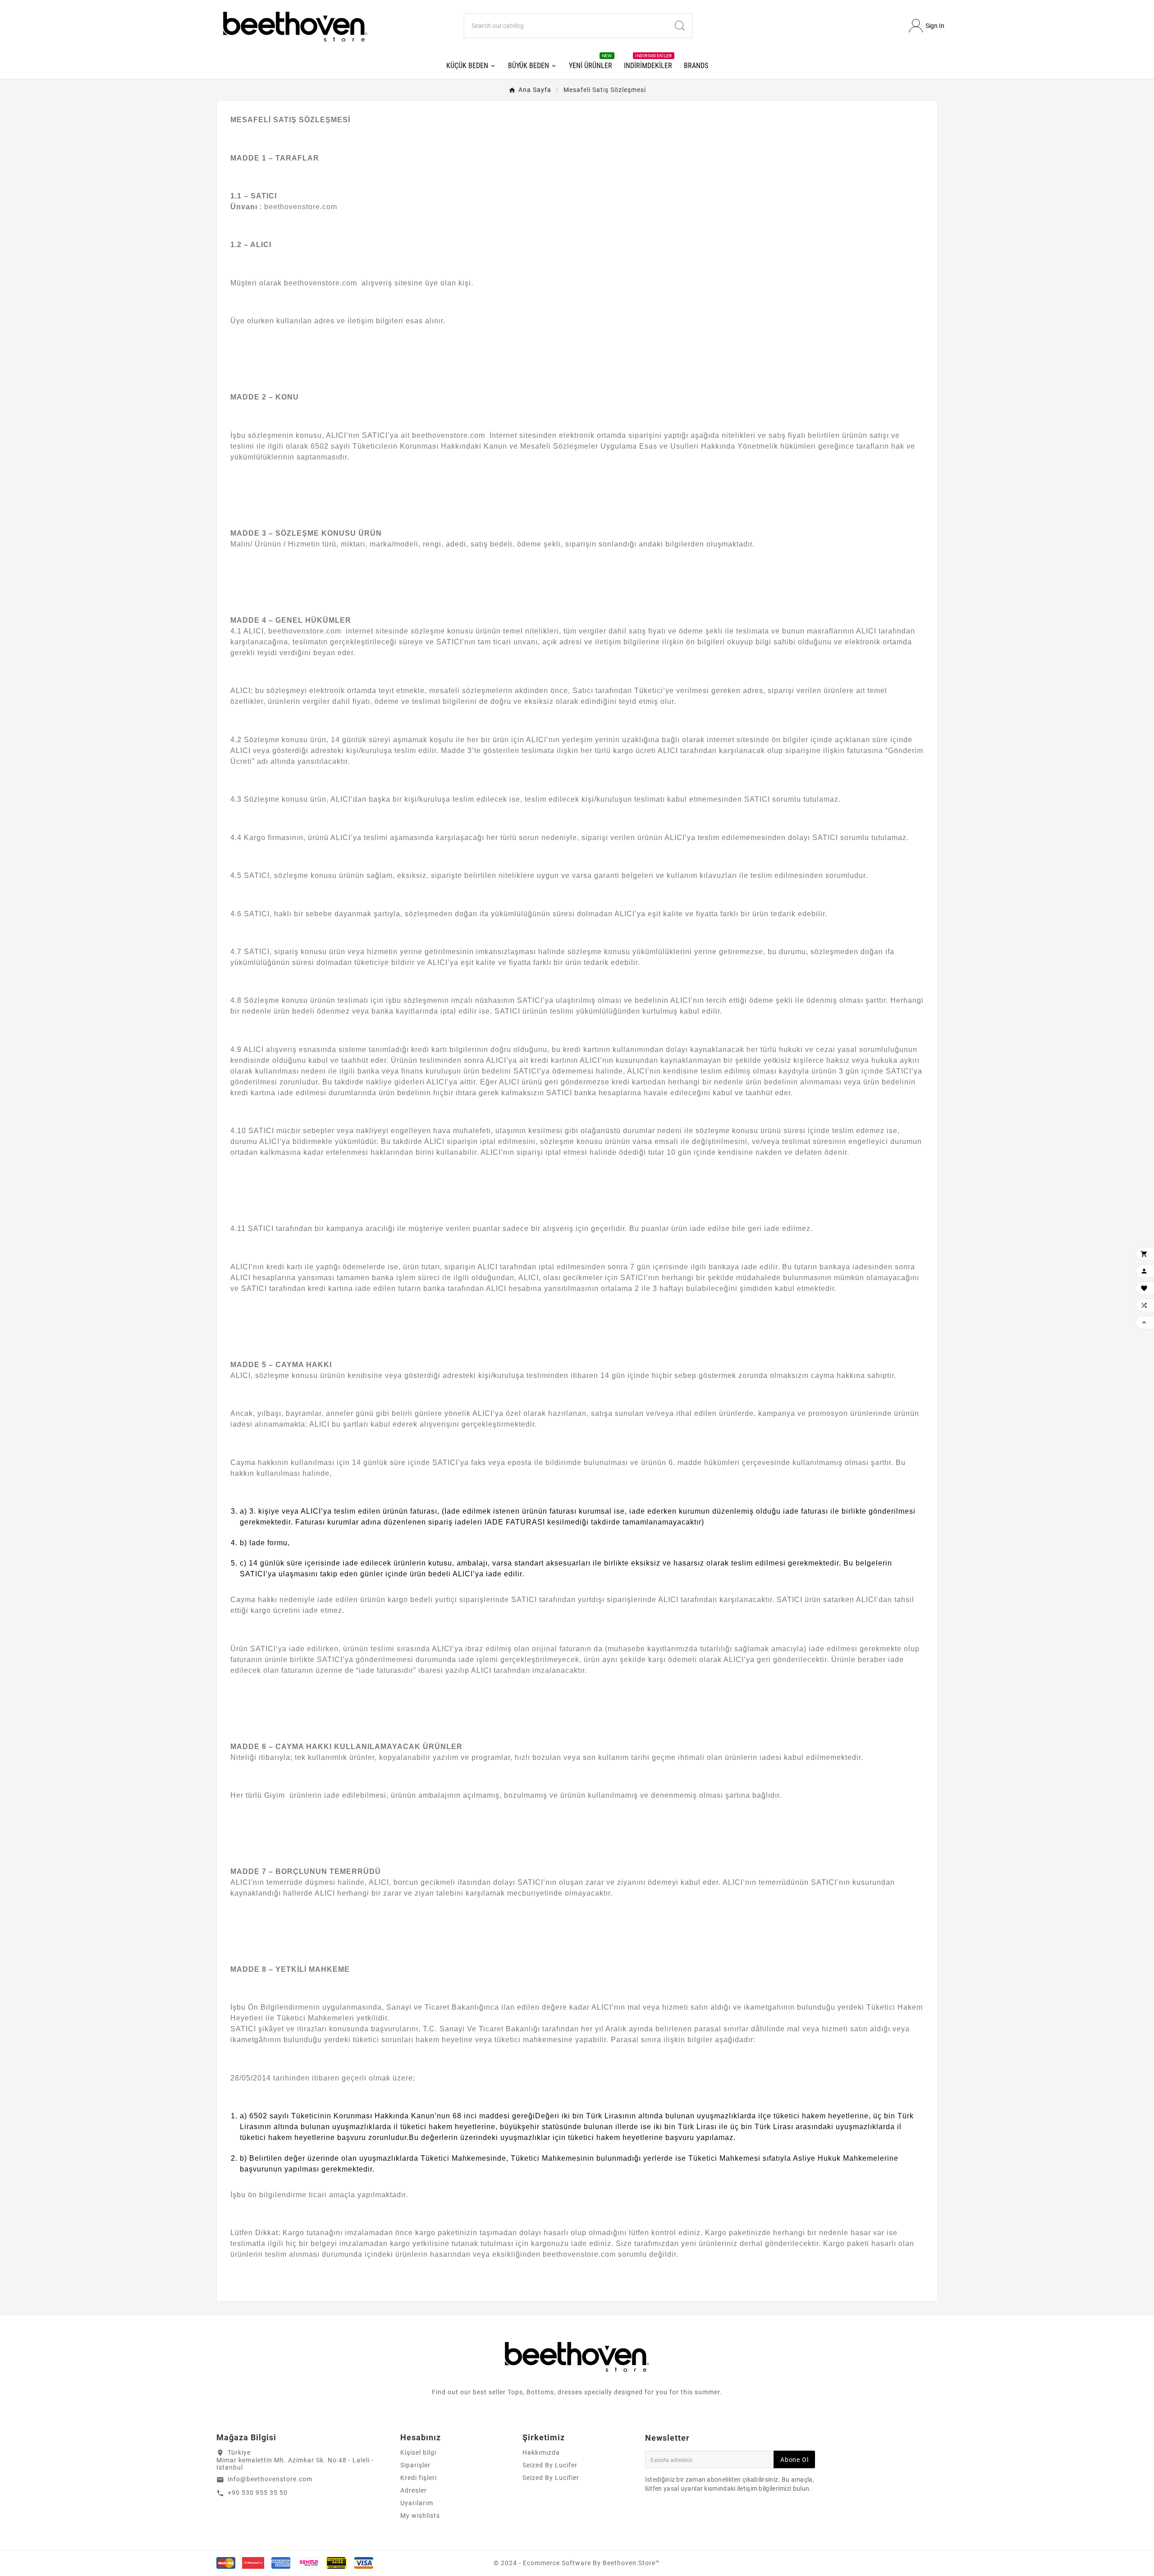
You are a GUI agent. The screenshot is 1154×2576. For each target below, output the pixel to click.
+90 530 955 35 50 (258, 2493)
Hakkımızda (541, 2452)
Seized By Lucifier (551, 2478)
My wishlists (420, 2516)
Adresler (414, 2490)
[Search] (680, 26)
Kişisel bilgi (418, 2452)
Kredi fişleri (419, 2478)
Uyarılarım (417, 2503)
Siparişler (415, 2465)
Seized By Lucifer (550, 2465)
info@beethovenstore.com (270, 2479)
